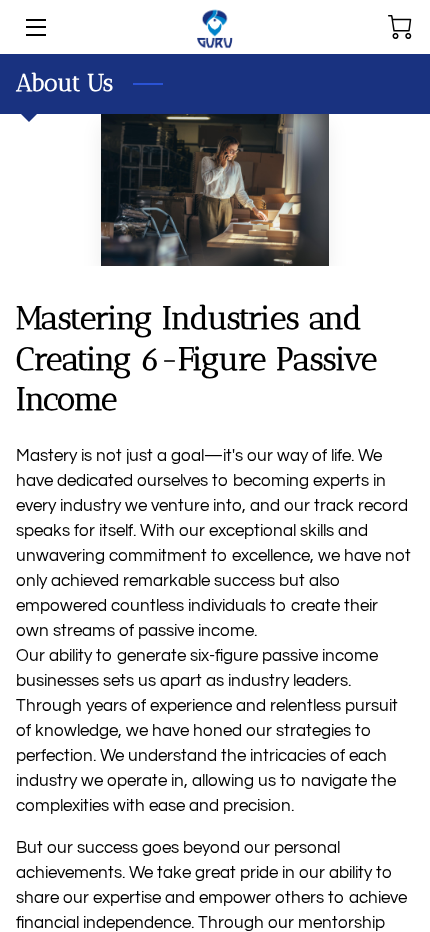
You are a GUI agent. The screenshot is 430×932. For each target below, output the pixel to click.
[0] (400, 27)
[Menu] (34, 27)
